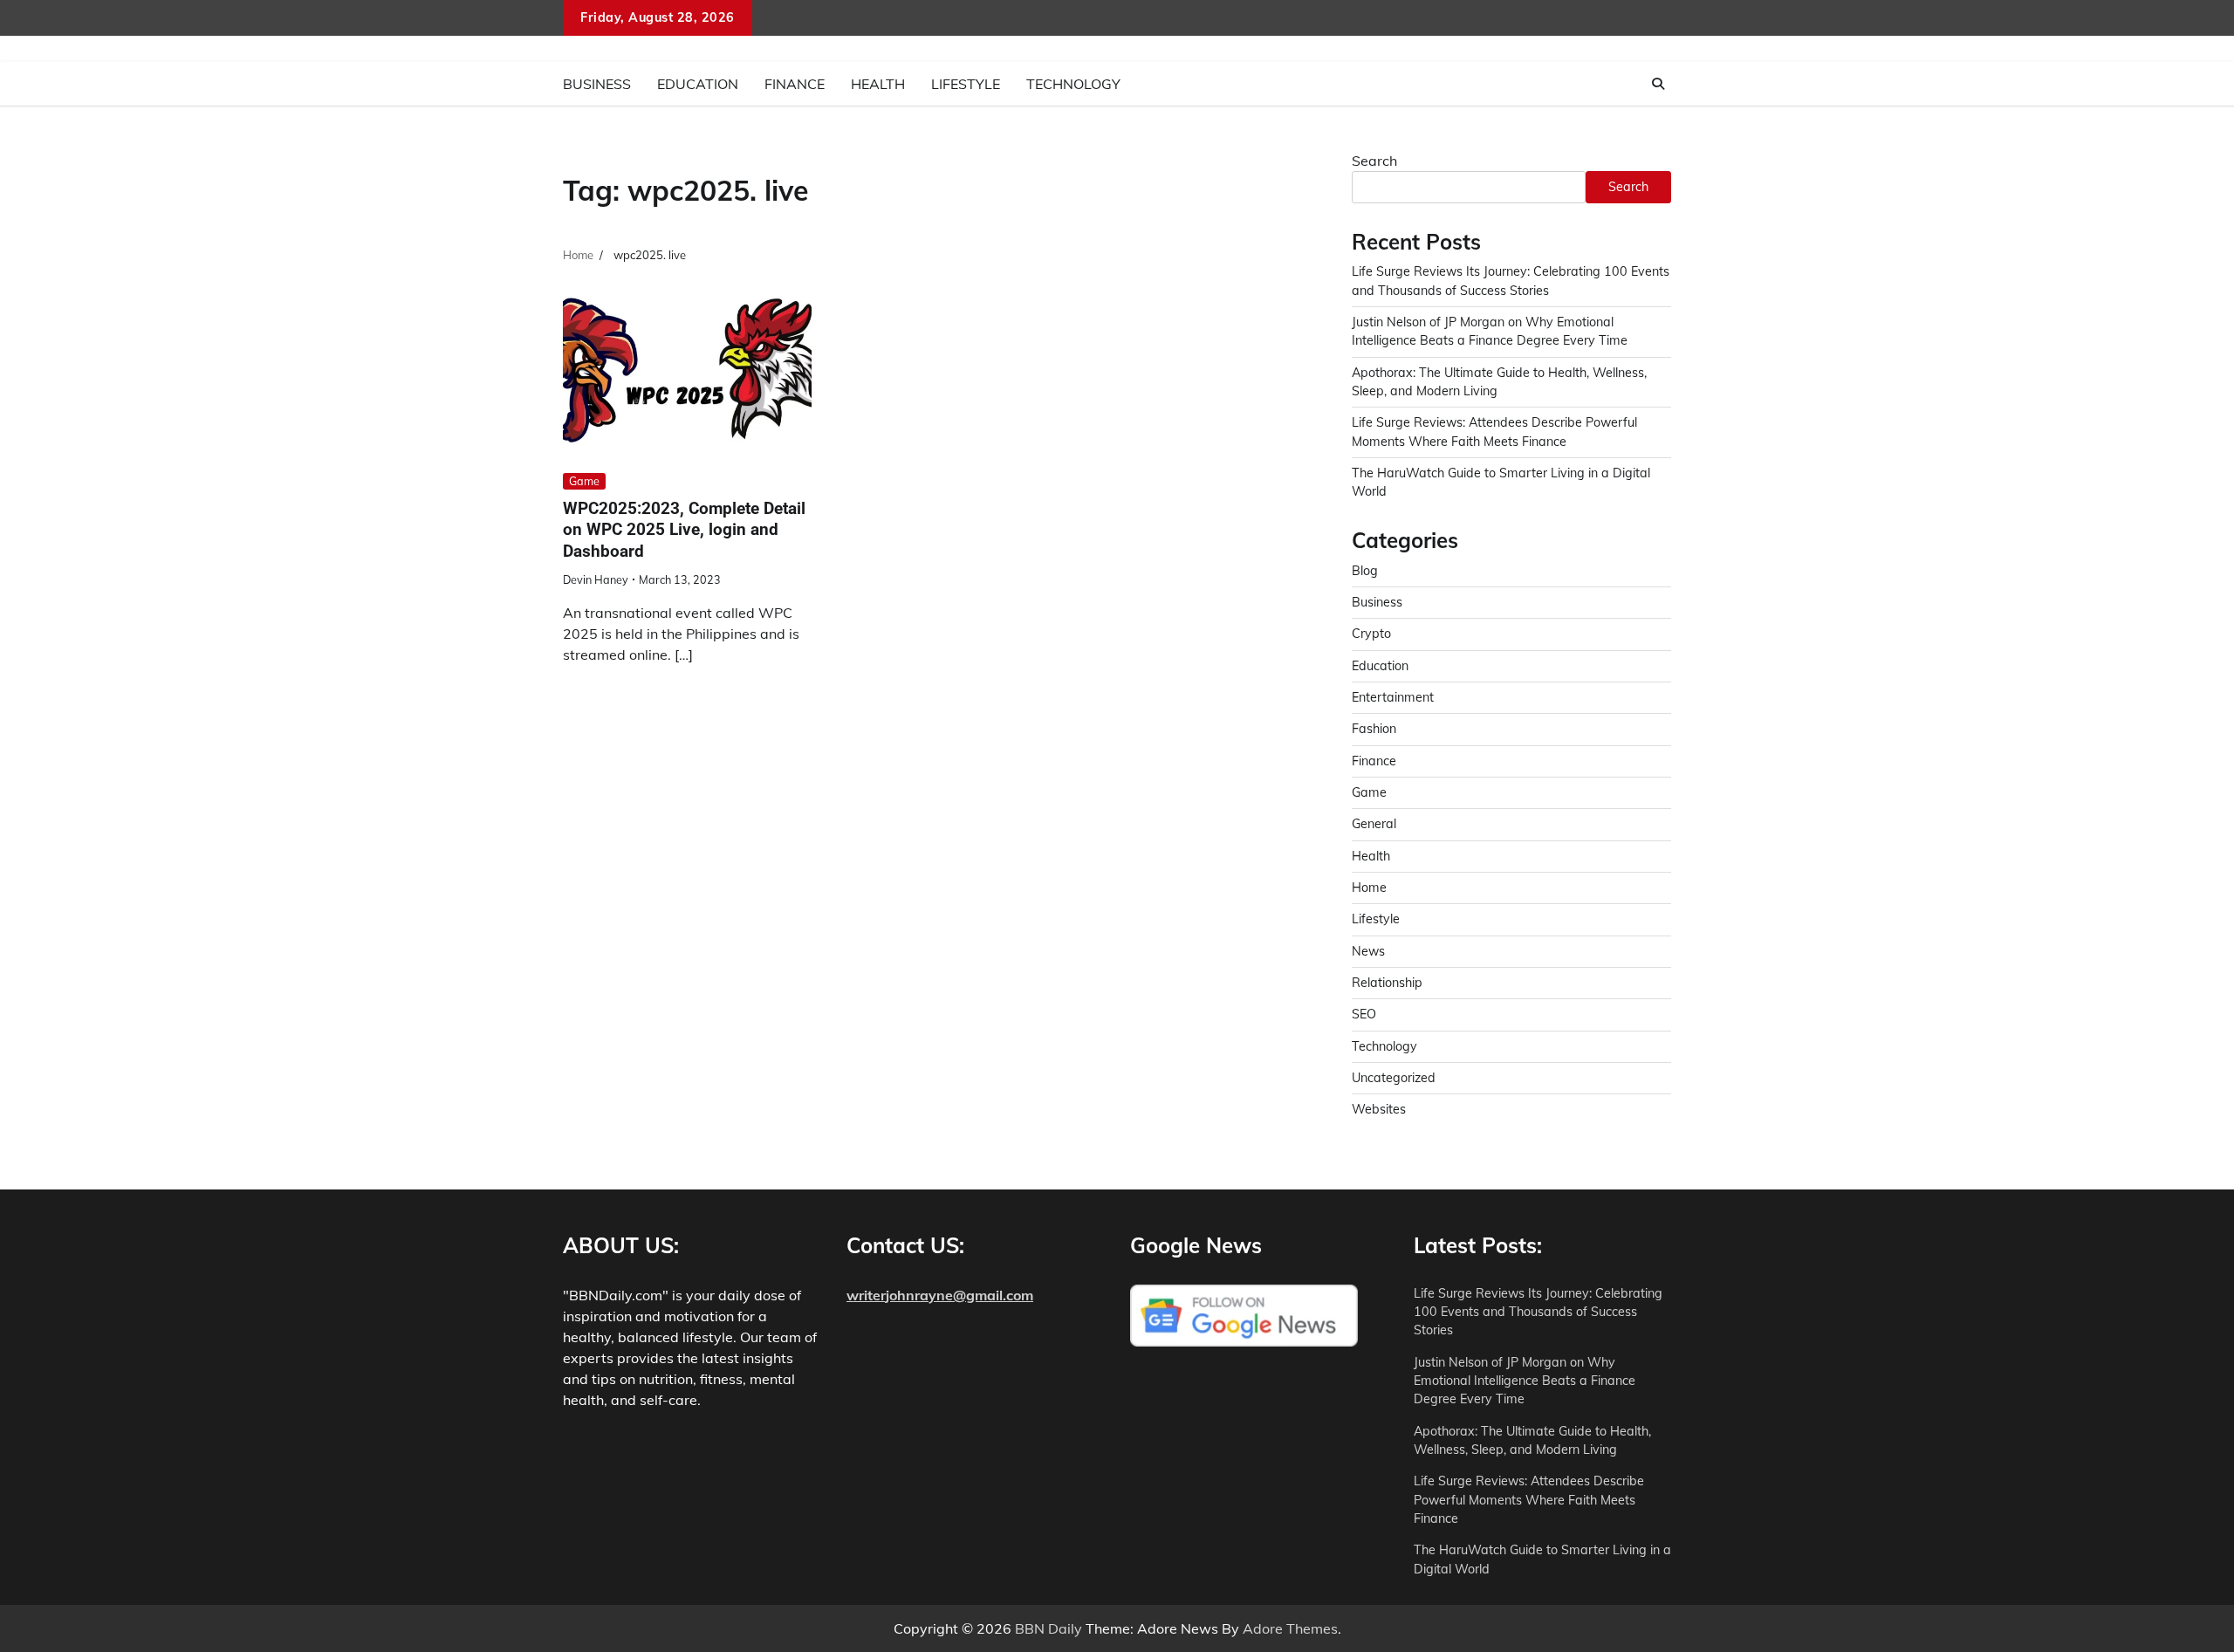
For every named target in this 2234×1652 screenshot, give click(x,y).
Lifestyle (966, 84)
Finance (795, 84)
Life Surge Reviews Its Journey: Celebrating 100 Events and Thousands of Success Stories (1538, 1312)
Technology (1073, 84)
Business (597, 84)
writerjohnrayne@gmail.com (940, 1295)
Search (1374, 161)
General (1374, 824)
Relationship (1387, 983)
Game (584, 481)
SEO (1364, 1014)
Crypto (1371, 634)
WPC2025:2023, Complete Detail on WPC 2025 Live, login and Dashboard (684, 530)
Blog (1365, 571)
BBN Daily (1048, 1628)
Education (698, 84)
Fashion (1374, 729)
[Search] (1658, 84)
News (1368, 951)
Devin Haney (596, 579)
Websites (1379, 1109)
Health (878, 84)
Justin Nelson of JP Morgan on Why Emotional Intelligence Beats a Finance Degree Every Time (1525, 1381)
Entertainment (1393, 697)
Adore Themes (1290, 1628)
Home (1369, 888)
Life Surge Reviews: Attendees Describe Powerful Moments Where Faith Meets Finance (1529, 1500)
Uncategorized (1394, 1078)
